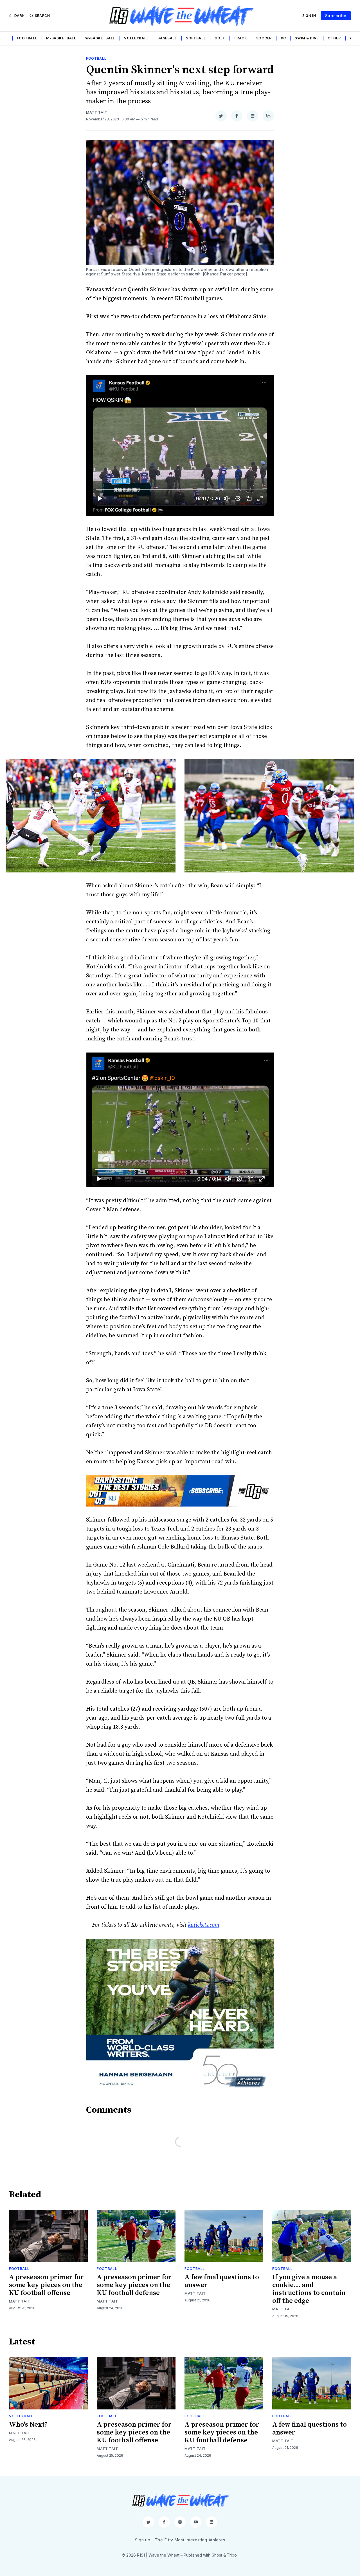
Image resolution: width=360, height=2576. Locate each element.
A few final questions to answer (222, 2281)
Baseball (167, 38)
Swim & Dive (307, 38)
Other (334, 38)
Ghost (217, 2555)
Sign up (143, 2540)
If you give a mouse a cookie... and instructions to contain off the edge (309, 2289)
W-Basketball (100, 38)
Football (27, 38)
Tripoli (233, 2555)
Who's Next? (28, 2425)
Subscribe (336, 16)
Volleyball (136, 38)
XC (283, 38)
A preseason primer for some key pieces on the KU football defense (134, 2285)
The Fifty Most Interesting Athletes (190, 2540)
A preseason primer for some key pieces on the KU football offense (46, 2285)
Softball (196, 38)
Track (240, 38)
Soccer (264, 38)
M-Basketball (61, 38)
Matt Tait (97, 112)
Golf (220, 38)
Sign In (309, 16)
